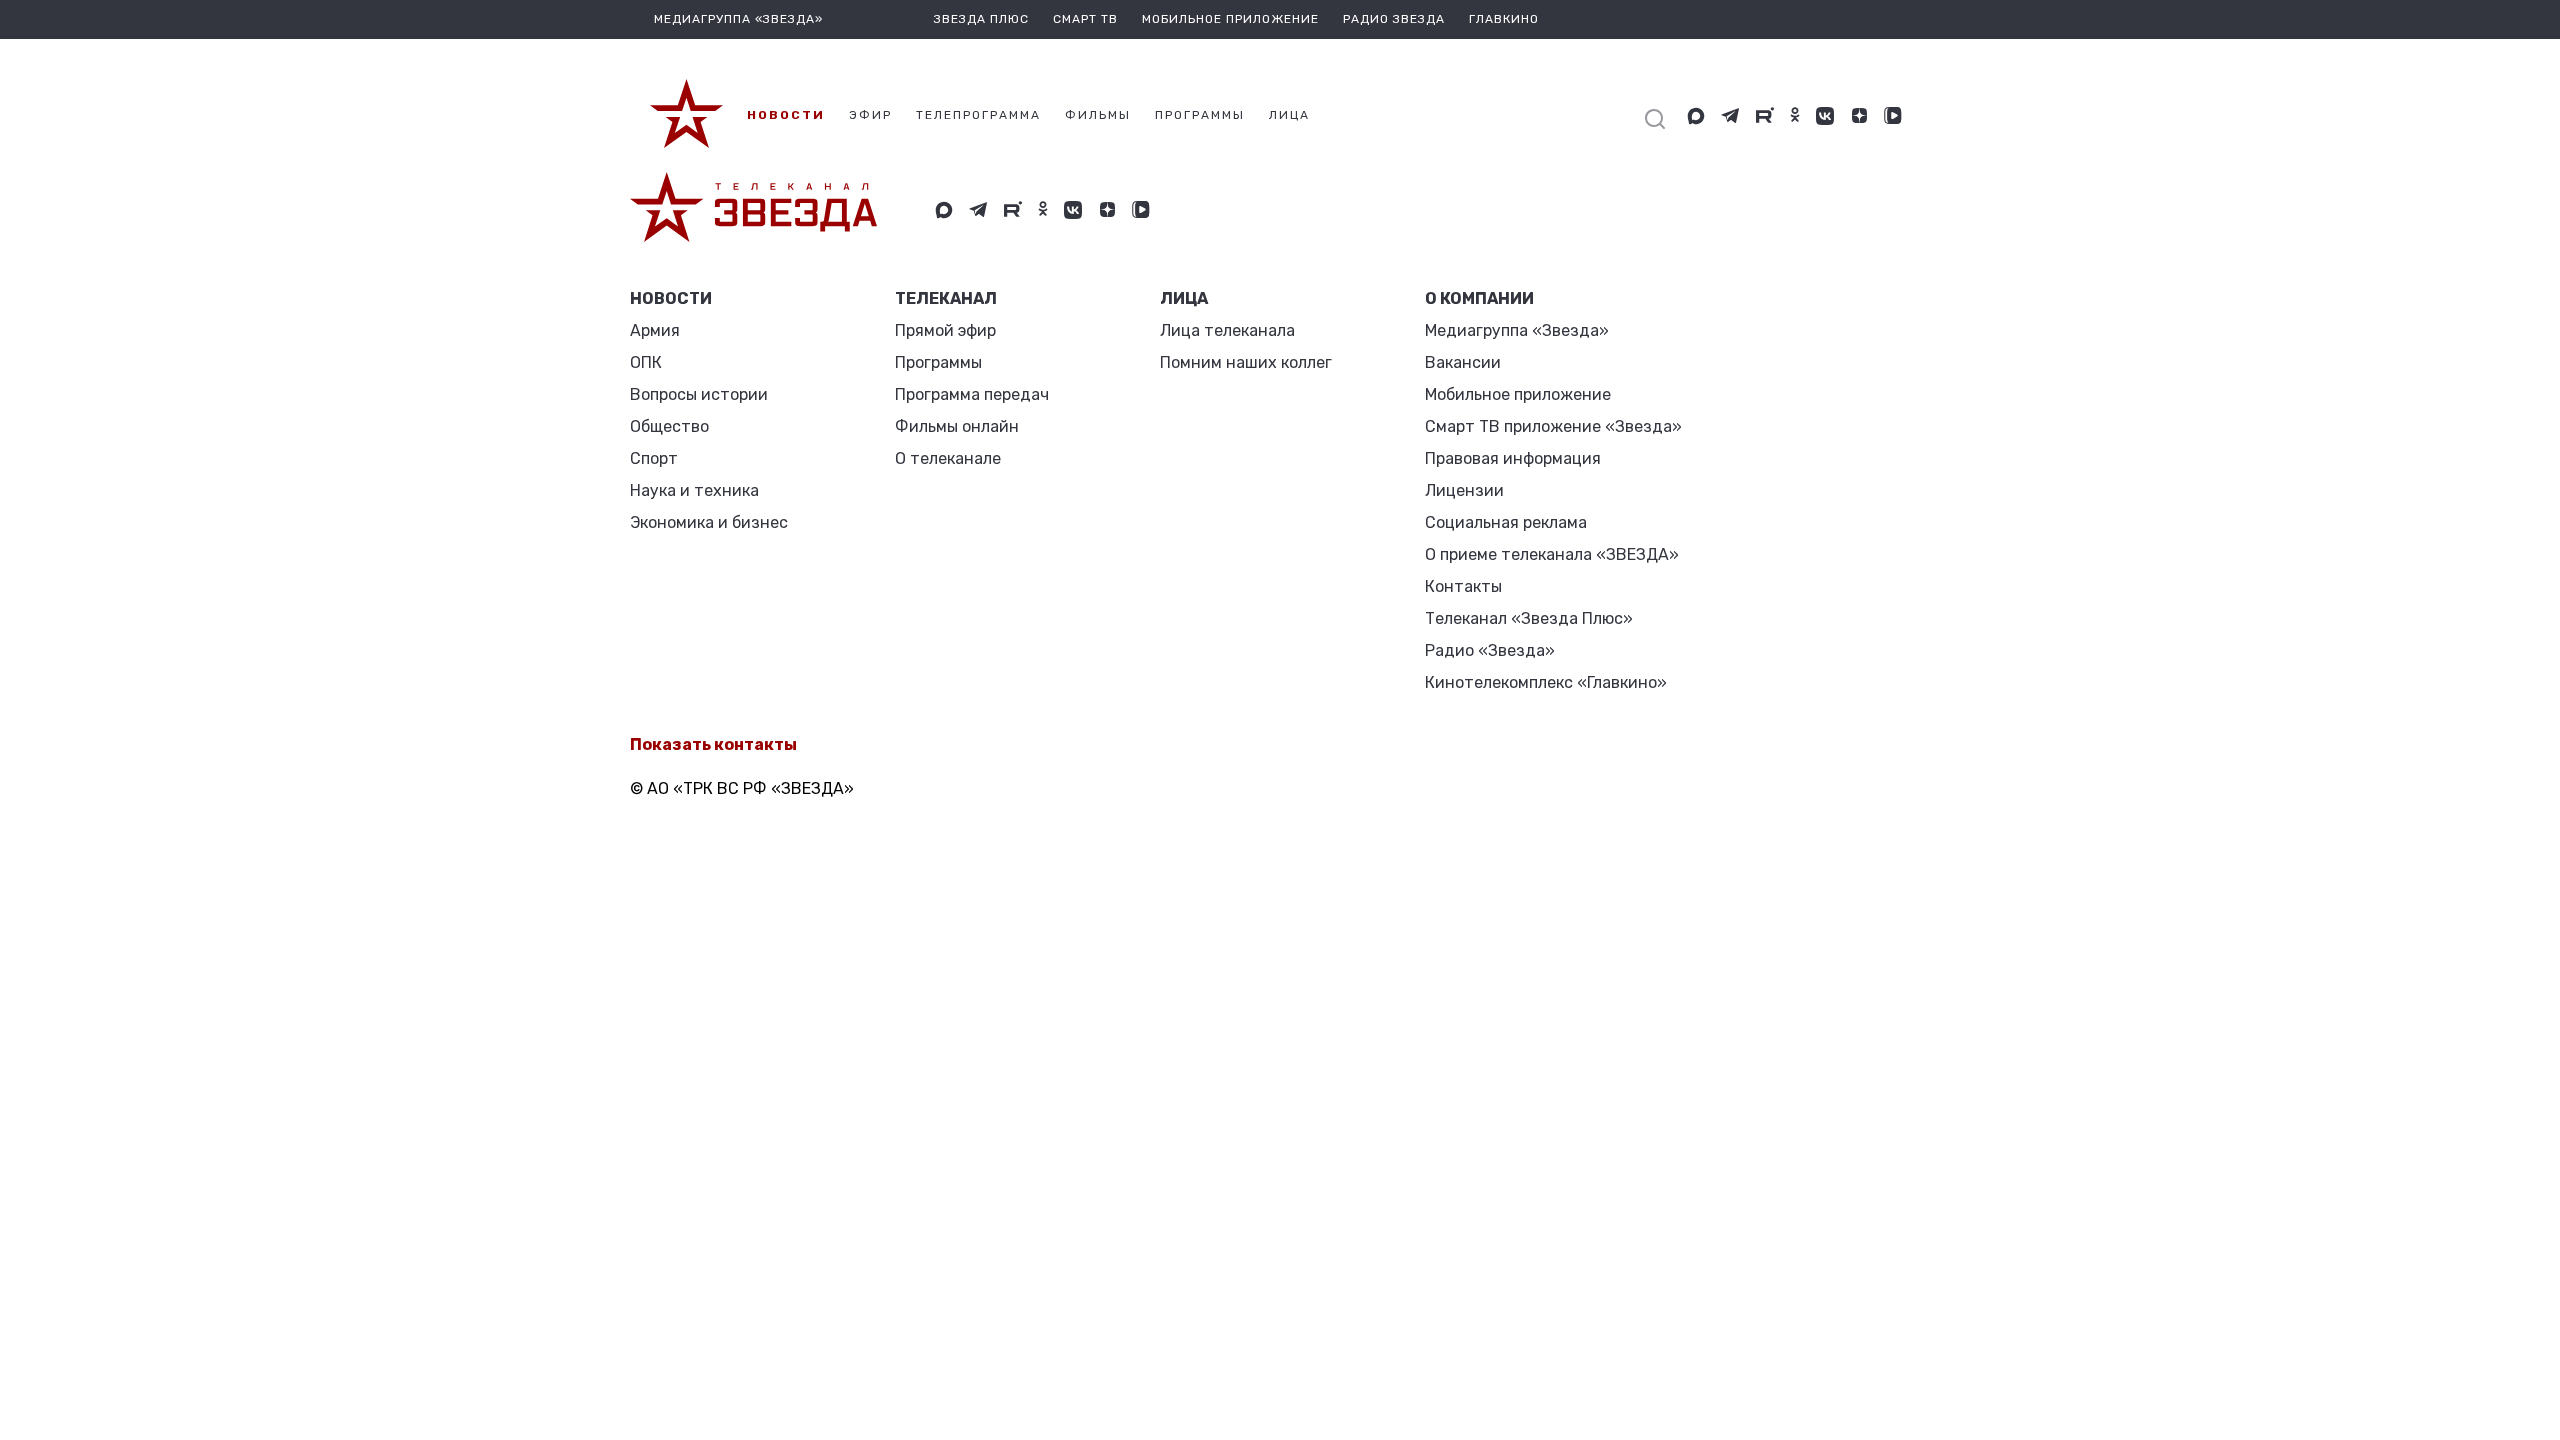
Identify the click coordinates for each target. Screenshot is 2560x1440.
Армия (655, 330)
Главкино (1504, 19)
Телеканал (946, 298)
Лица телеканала (1227, 330)
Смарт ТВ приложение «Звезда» (1553, 426)
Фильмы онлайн (957, 426)
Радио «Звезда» (1490, 650)
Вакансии (1463, 362)
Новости (671, 298)
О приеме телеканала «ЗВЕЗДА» (1552, 554)
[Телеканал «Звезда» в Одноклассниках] (1795, 116)
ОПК (646, 362)
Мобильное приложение (1230, 19)
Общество (669, 426)
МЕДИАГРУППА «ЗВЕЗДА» (738, 19)
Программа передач (972, 394)
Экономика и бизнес (709, 522)
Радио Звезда (1394, 19)
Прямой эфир (945, 330)
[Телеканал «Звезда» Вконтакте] (1825, 116)
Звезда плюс (981, 19)
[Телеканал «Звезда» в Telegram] (1730, 116)
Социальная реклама (1506, 522)
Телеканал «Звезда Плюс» (1529, 618)
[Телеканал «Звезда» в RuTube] (1765, 116)
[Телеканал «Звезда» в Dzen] (1859, 116)
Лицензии (1464, 490)
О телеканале (948, 458)
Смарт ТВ (1085, 19)
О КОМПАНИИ (1479, 298)
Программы (938, 362)
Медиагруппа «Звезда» (1517, 330)
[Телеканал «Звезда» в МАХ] (1696, 116)
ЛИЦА (1184, 298)
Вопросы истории (699, 394)
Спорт (654, 458)
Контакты (1463, 586)
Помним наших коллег (1246, 362)
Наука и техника (694, 490)
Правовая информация (1513, 458)
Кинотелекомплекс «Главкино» (1546, 682)
